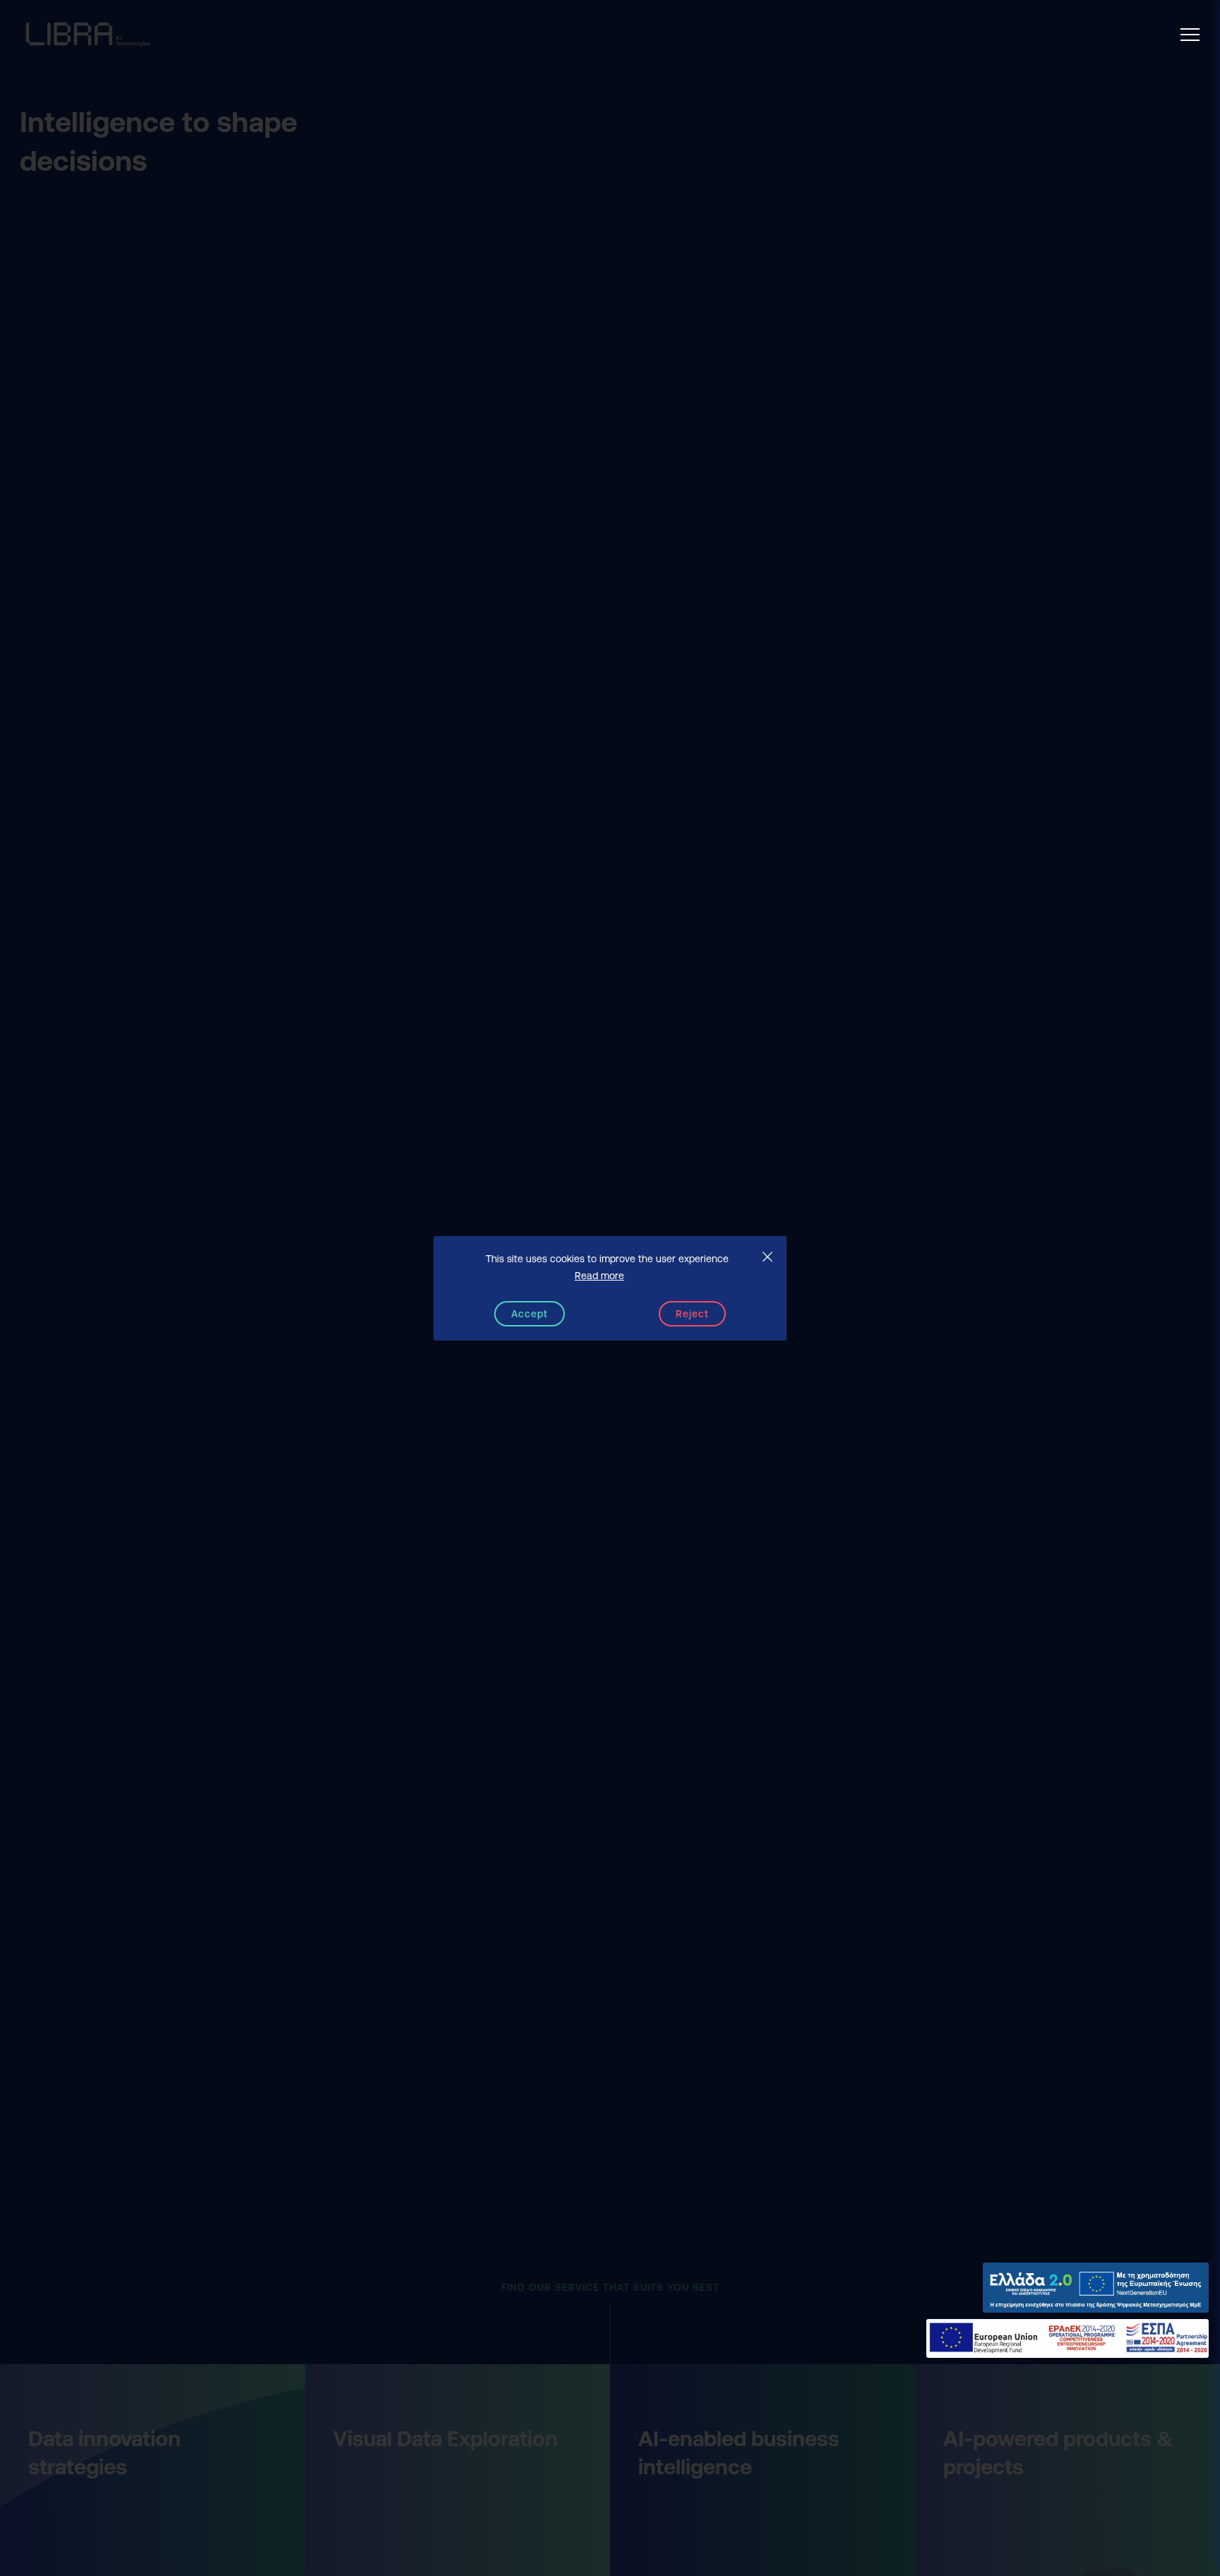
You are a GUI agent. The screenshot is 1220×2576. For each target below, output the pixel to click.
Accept (530, 1314)
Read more (599, 1276)
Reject (692, 1314)
